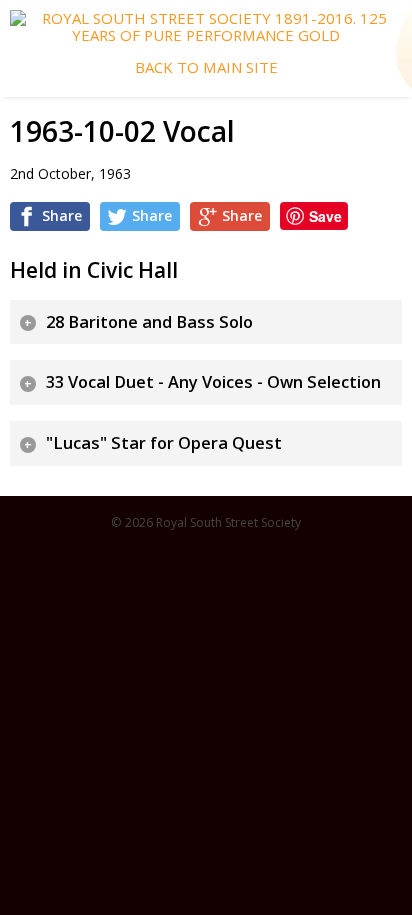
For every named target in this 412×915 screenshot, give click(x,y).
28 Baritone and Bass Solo (149, 322)
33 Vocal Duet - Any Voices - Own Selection (213, 382)
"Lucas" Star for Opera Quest (164, 443)
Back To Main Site (206, 67)
